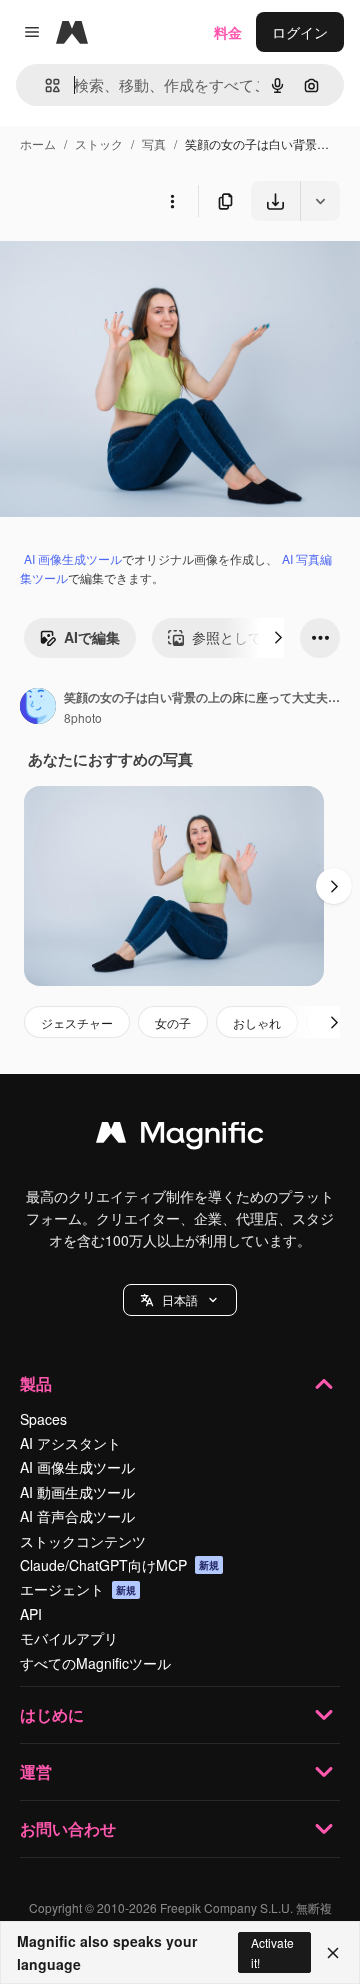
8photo (83, 717)
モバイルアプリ (69, 1638)
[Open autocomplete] (44, 85)
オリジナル (137, 267)
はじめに (52, 1714)
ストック (99, 143)
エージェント (78, 1589)
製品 (36, 1383)
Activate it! (272, 1952)
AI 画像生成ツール (73, 558)
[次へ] (278, 638)
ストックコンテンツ (83, 1541)
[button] (180, 1300)
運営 (36, 1771)
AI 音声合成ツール (77, 1516)
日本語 (180, 1299)
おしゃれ (257, 1022)
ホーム (38, 143)
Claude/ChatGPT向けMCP (119, 1565)
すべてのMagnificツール (95, 1663)
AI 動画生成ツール (77, 1492)
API (31, 1614)
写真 (154, 143)
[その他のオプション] (172, 201)
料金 (228, 32)
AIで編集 (92, 637)
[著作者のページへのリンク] (38, 708)
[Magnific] (180, 1137)
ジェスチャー (77, 1022)
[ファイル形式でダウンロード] (320, 201)
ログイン (300, 32)
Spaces (43, 1419)
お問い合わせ (68, 1828)
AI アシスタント (70, 1443)
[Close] (333, 1953)
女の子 (173, 1022)
